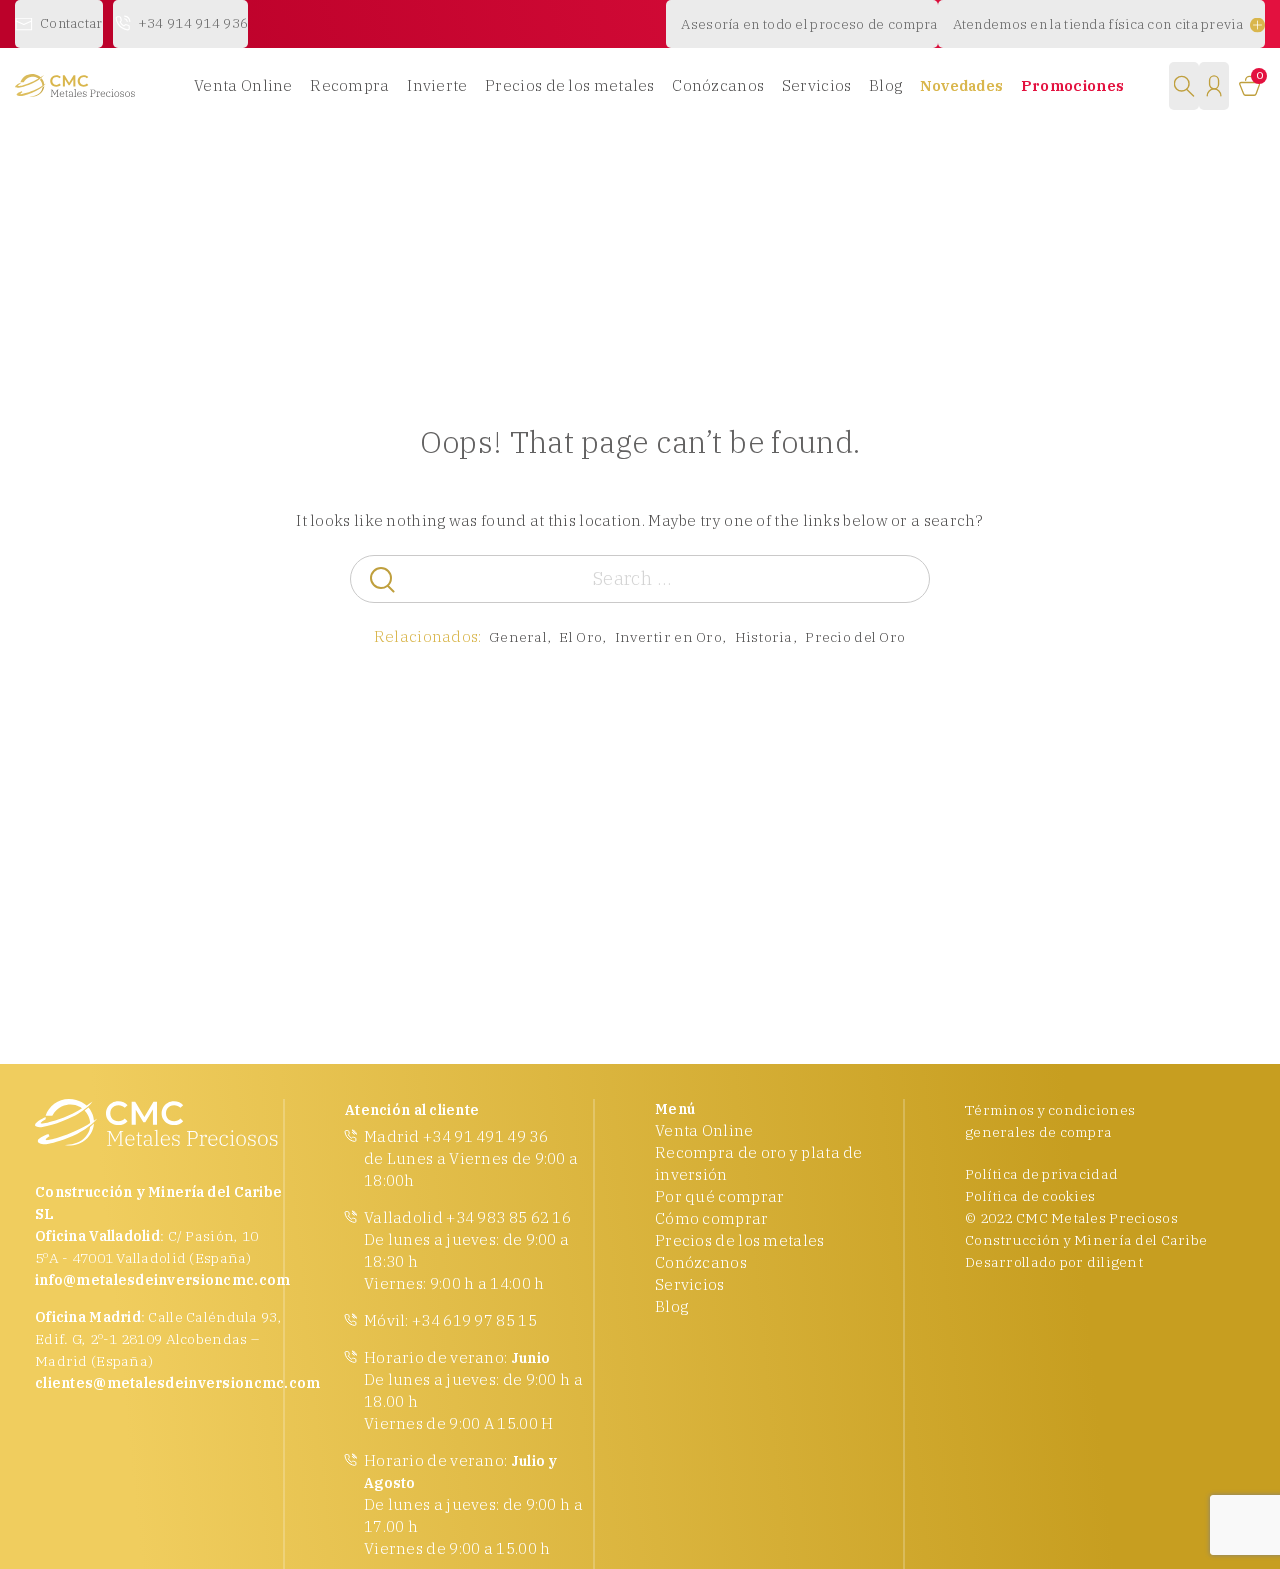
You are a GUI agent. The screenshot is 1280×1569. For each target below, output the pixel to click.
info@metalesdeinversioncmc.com (162, 1280)
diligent (1115, 1262)
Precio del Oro (855, 637)
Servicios (817, 85)
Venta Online (243, 85)
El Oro (580, 637)
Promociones (1072, 85)
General (518, 637)
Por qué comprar (720, 1196)
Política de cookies (1030, 1196)
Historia (764, 637)
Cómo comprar (712, 1218)
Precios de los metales (570, 85)
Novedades (962, 85)
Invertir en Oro (668, 637)
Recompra (349, 85)
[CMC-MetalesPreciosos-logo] (75, 85)
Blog (885, 85)
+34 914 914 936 (193, 23)
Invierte (437, 85)
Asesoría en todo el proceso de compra (809, 24)
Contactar (71, 23)
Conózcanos (718, 85)
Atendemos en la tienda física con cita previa (1098, 24)
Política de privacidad (1041, 1174)
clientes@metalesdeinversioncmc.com (178, 1383)
